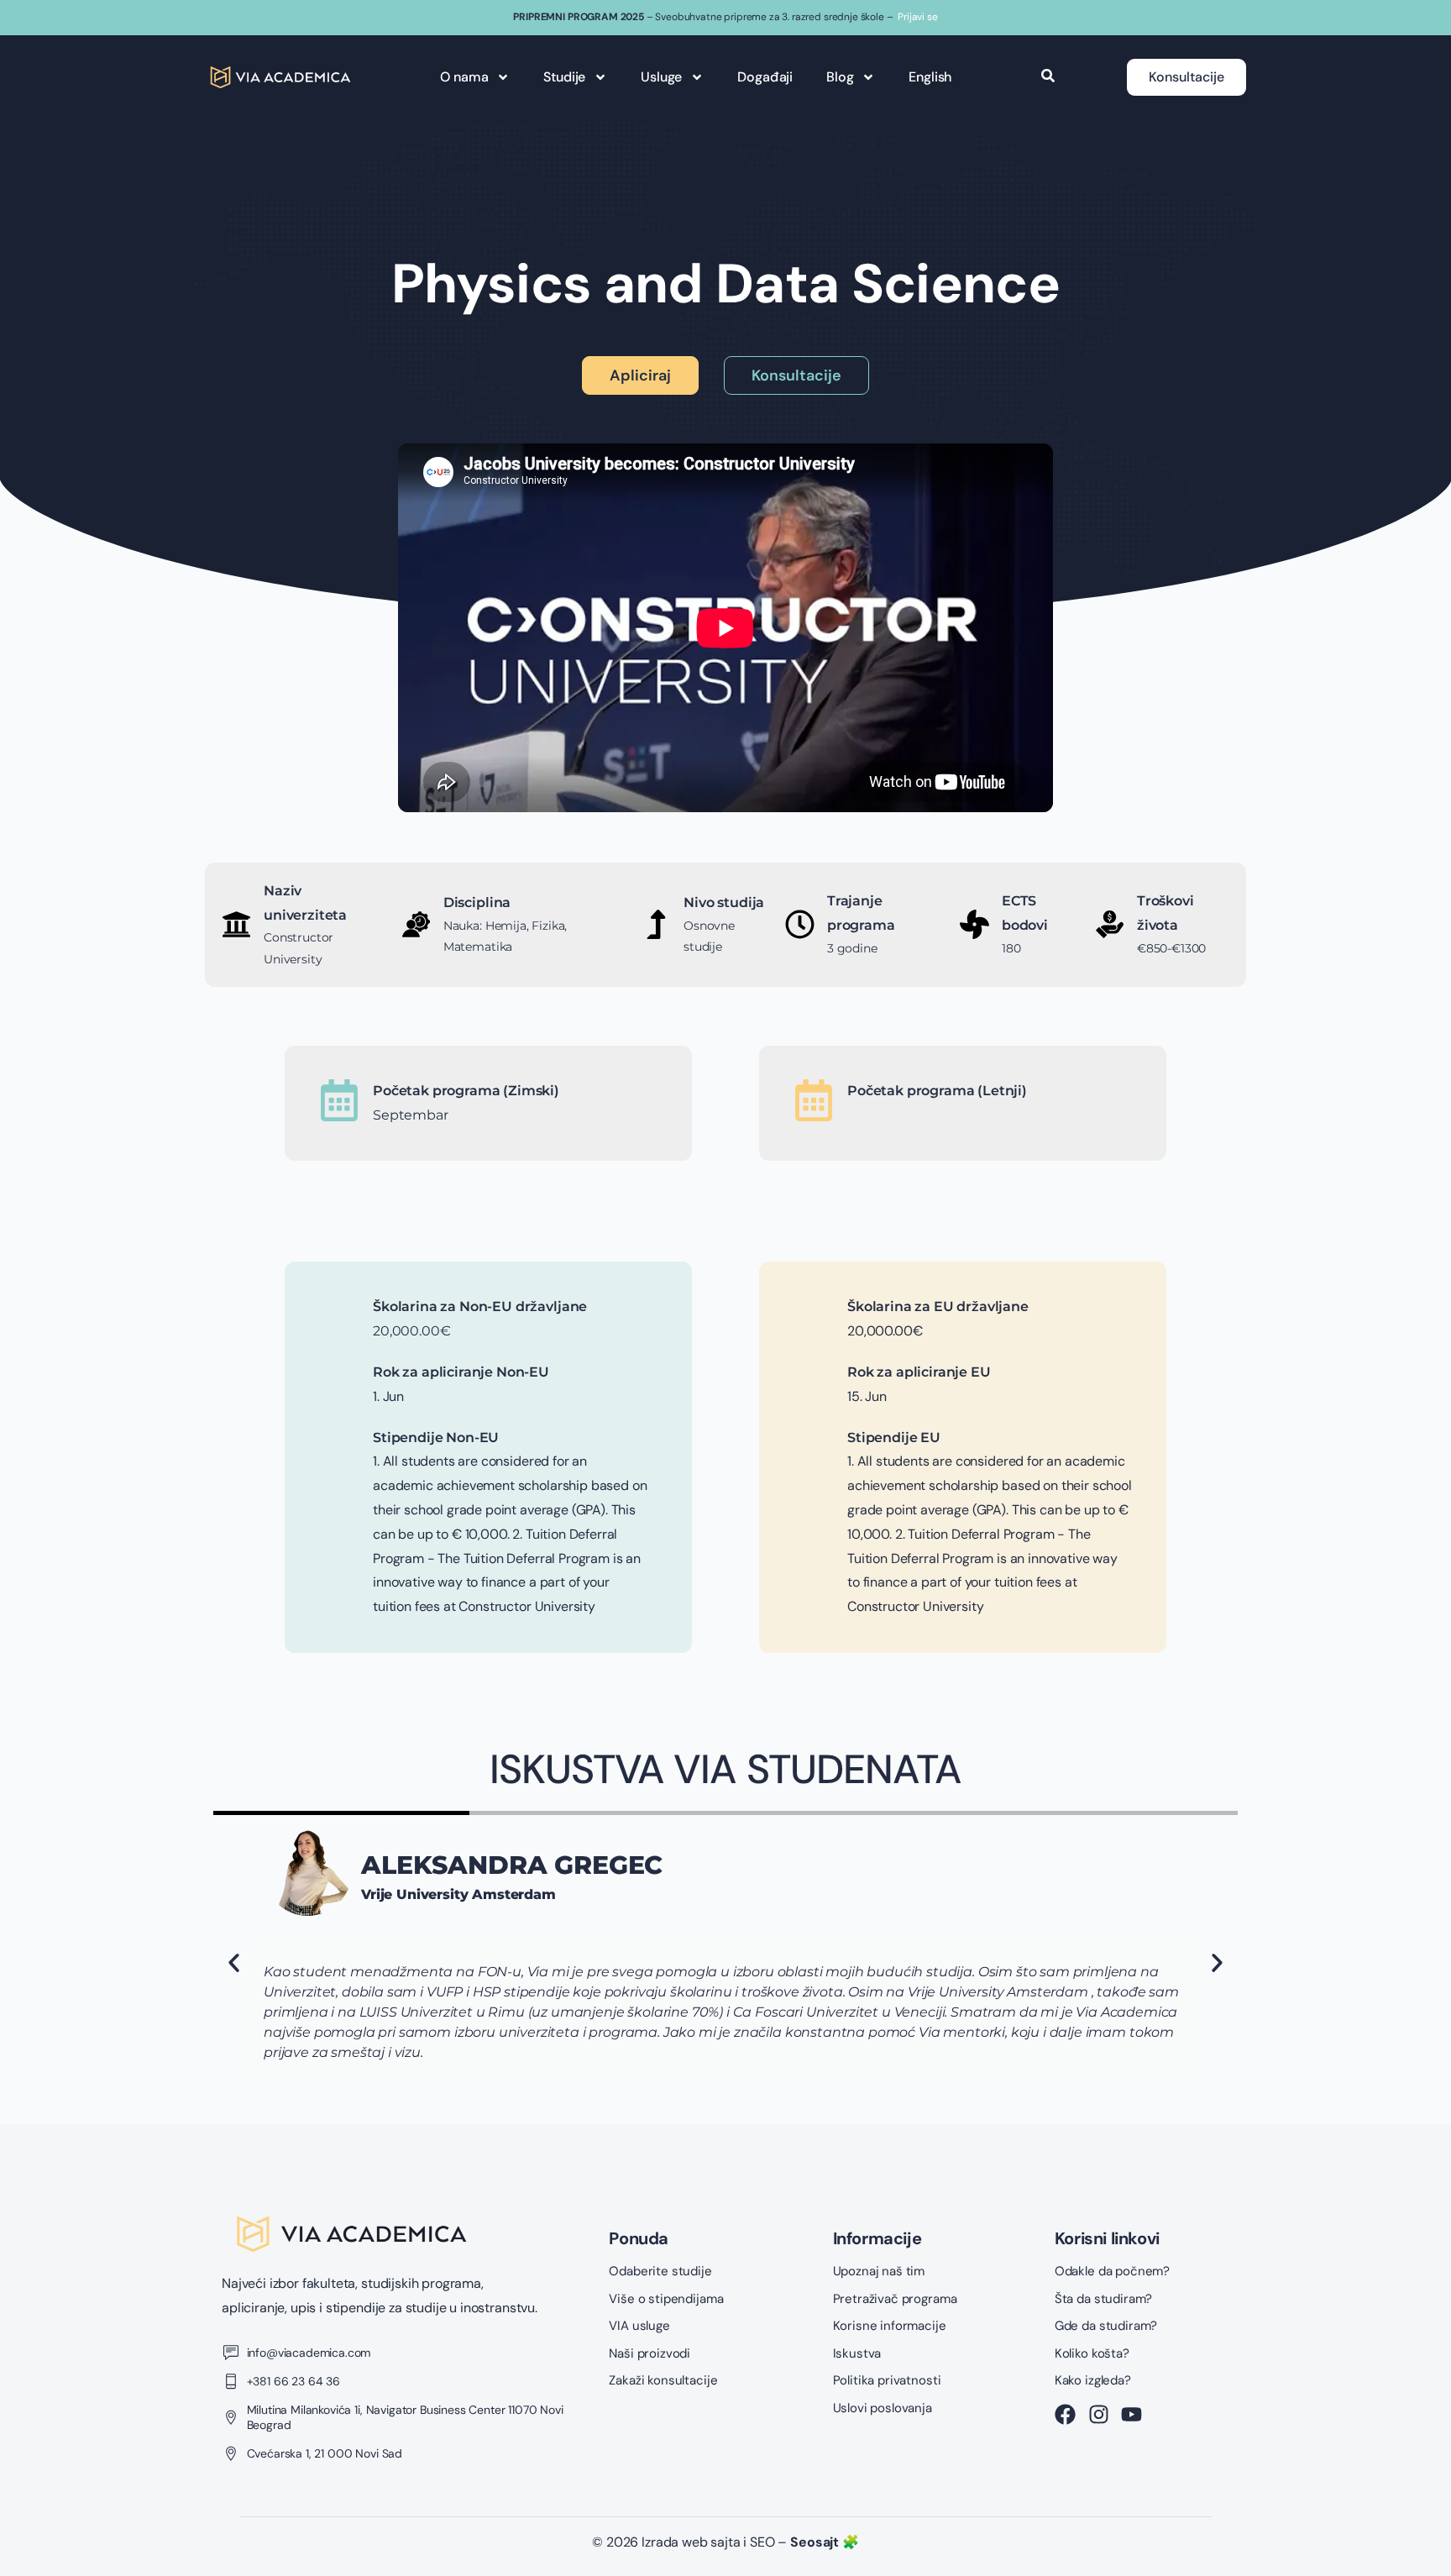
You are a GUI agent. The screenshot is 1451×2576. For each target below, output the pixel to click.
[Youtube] (1131, 2414)
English (930, 77)
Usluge (661, 77)
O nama (464, 77)
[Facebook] (1065, 2414)
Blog (840, 77)
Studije (564, 77)
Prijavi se (917, 17)
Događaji (765, 77)
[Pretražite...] (1048, 77)
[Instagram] (1099, 2414)
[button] (234, 1963)
